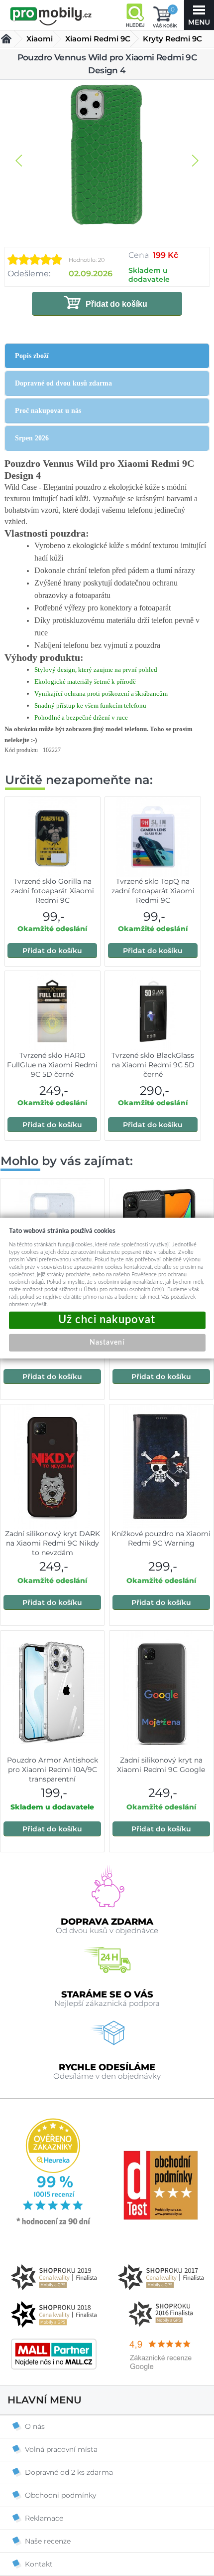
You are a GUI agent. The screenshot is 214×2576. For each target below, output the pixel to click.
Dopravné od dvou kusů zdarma (63, 383)
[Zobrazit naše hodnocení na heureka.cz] (54, 2224)
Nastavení (107, 1342)
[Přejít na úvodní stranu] (51, 16)
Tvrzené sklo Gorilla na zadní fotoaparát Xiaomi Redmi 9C (53, 891)
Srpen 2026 (32, 438)
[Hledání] (135, 15)
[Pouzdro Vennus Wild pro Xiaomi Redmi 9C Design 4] (107, 156)
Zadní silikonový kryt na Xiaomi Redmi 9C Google (161, 1765)
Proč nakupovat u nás (48, 411)
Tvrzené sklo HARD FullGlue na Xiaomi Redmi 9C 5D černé (52, 1065)
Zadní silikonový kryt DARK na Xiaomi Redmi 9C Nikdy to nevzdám (53, 1543)
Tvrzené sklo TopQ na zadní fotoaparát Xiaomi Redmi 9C (153, 891)
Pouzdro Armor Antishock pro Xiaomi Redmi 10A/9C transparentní (53, 1770)
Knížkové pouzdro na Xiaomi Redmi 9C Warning (161, 1538)
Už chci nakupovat (107, 1320)
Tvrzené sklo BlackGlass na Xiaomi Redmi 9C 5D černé (153, 1065)
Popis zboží (32, 356)
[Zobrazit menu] (199, 15)
